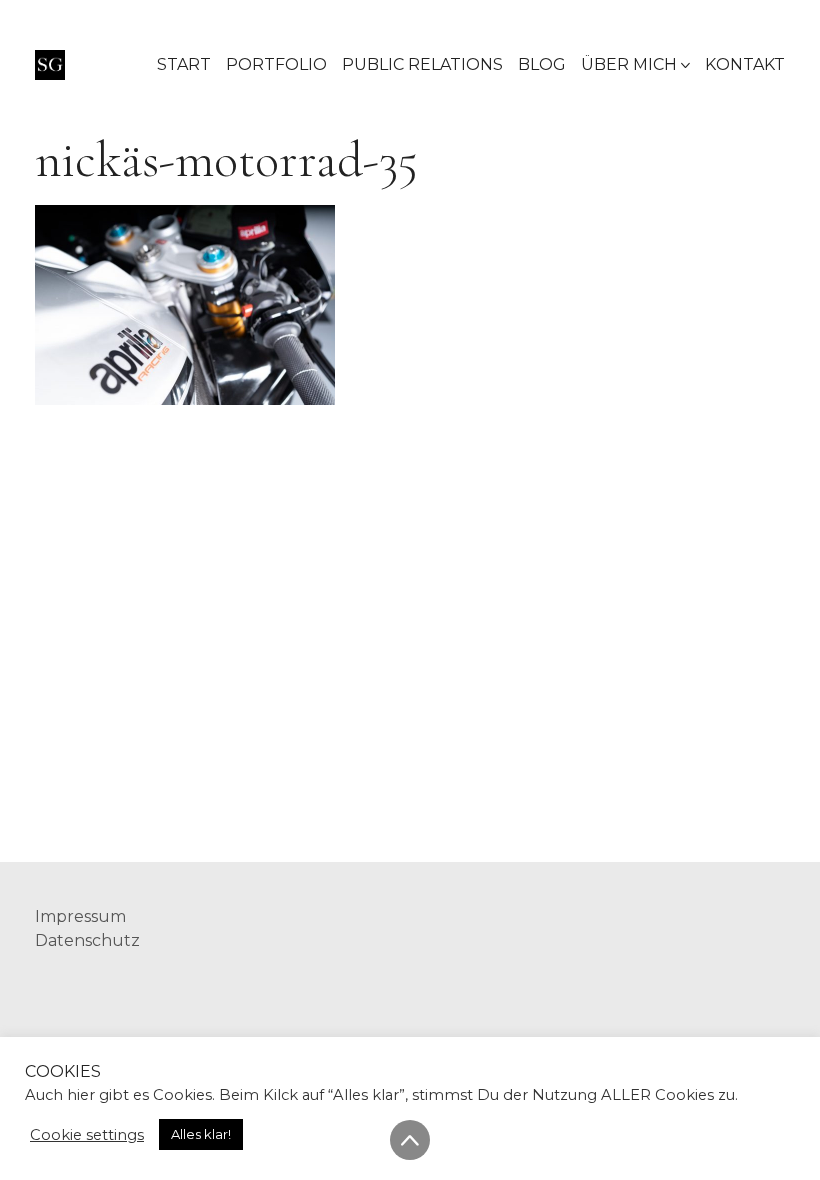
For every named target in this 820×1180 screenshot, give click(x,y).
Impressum (80, 916)
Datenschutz (87, 940)
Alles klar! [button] (201, 1134)
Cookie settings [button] (87, 1135)
